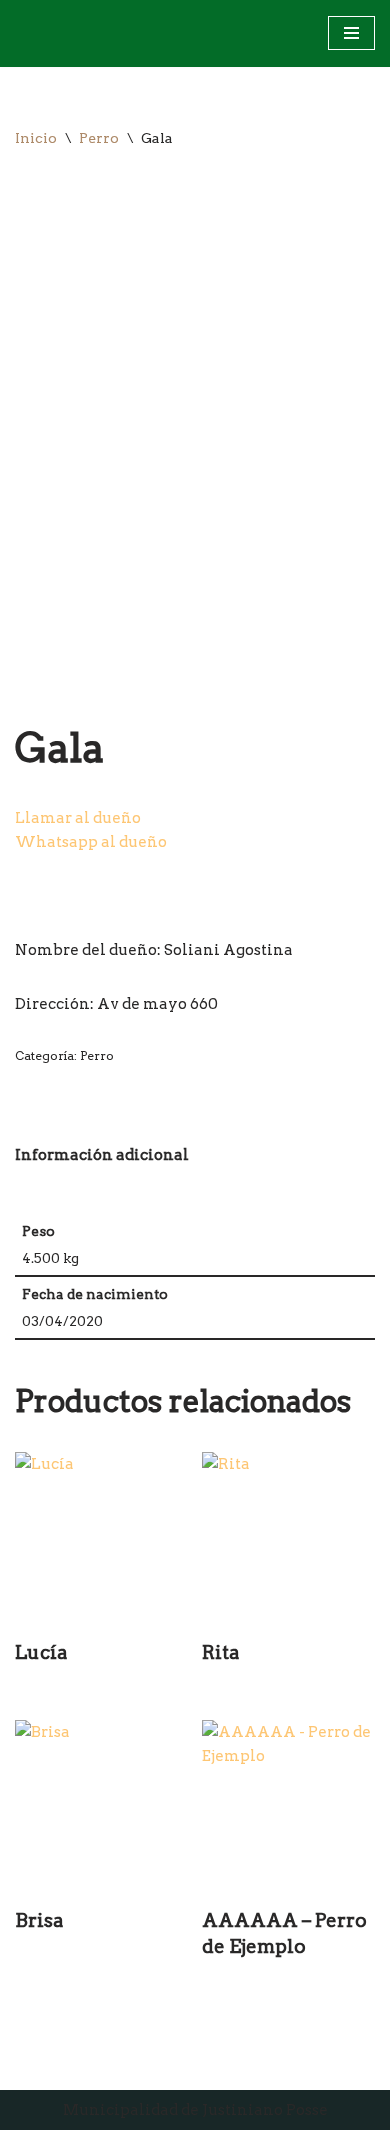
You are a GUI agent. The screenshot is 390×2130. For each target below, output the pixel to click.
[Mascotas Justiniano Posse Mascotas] (34, 33)
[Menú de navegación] (351, 33)
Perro (99, 138)
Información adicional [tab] (102, 1155)
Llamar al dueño (78, 818)
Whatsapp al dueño (91, 842)
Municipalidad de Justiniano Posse (195, 2110)
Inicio (36, 138)
